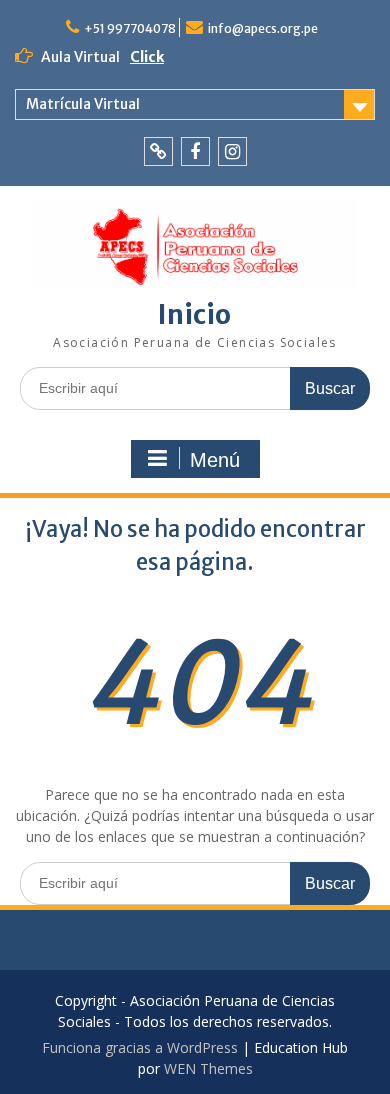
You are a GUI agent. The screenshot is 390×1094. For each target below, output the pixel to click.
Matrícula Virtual (83, 104)
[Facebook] (195, 151)
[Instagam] (232, 151)
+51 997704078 (130, 28)
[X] (158, 151)
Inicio (194, 314)
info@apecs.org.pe (263, 28)
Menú (215, 460)
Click (147, 57)
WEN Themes (208, 1068)
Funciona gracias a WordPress (140, 1047)
